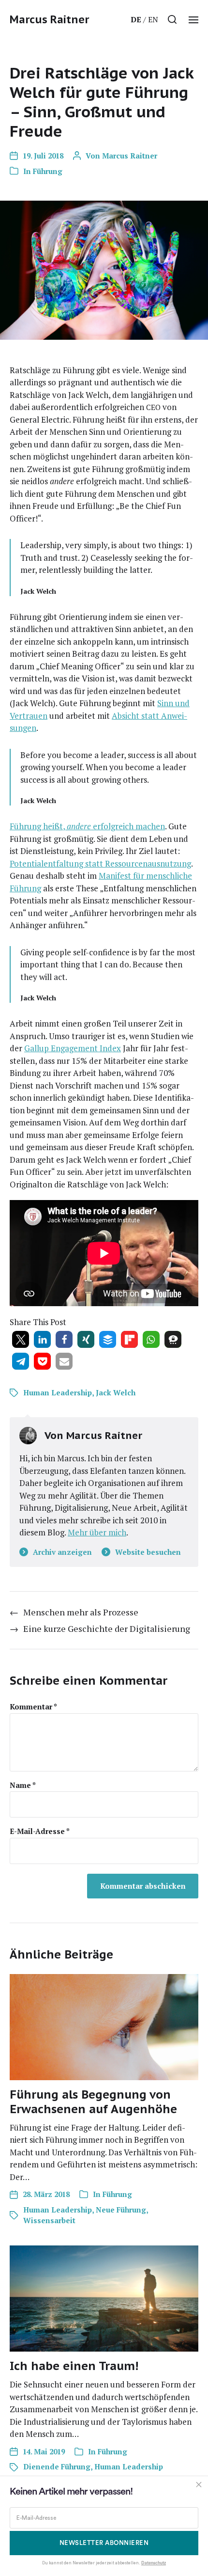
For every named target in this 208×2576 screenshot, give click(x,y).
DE (136, 19)
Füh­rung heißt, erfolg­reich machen (87, 826)
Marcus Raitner (49, 19)
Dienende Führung (57, 2466)
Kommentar (33, 1707)
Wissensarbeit (49, 2220)
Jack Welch (116, 1392)
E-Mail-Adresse (40, 1831)
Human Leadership (58, 1392)
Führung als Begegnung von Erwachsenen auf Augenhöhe (93, 2102)
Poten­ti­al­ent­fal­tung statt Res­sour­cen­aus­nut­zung (100, 863)
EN (153, 19)
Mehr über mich (97, 1532)
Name (23, 1785)
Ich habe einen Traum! (74, 2366)
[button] (172, 19)
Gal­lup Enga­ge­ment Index (73, 1048)
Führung (48, 171)
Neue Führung (121, 2210)
